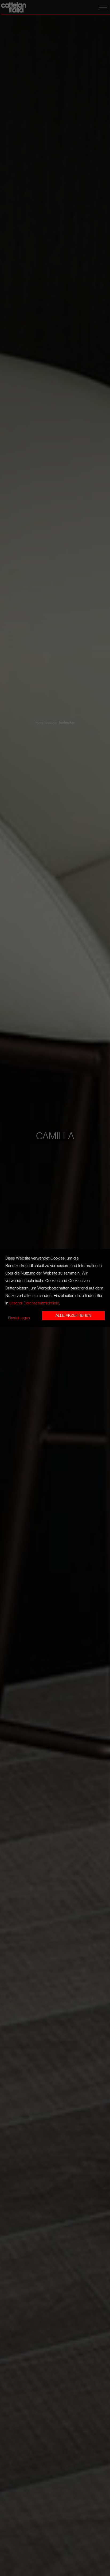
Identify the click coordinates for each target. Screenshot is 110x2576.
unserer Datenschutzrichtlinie (34, 1303)
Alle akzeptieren (73, 1315)
